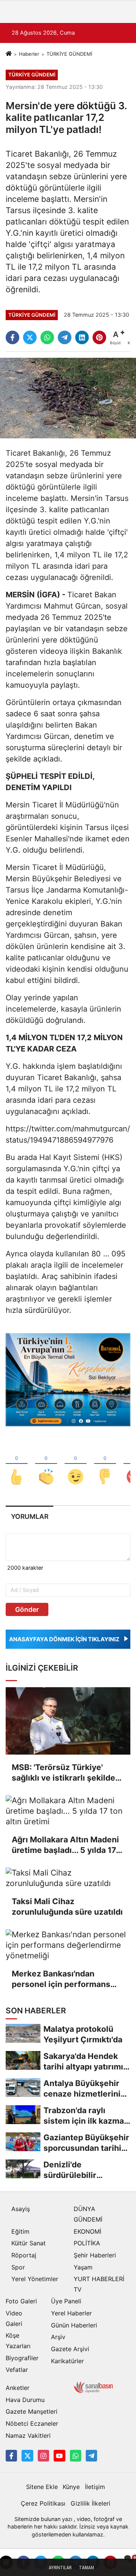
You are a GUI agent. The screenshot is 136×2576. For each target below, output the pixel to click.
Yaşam (83, 2267)
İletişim (95, 2487)
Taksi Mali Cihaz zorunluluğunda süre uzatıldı (67, 1907)
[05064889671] (76, 2455)
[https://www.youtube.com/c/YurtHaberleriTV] (59, 2455)
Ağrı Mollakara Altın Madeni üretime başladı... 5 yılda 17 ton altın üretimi (65, 1845)
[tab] (29, 1516)
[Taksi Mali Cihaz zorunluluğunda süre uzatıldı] (68, 1878)
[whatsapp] (47, 337)
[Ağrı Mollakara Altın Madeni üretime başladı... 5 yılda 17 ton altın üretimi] (68, 1811)
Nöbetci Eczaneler (32, 2423)
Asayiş (21, 2209)
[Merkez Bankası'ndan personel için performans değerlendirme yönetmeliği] (68, 1945)
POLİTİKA (87, 2243)
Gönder (27, 1609)
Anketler (18, 2388)
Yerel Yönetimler (35, 2279)
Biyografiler (22, 2358)
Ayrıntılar (60, 2568)
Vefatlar (17, 2370)
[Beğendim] (17, 1464)
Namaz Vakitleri (28, 2436)
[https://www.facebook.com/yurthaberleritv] (11, 2455)
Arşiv (58, 2337)
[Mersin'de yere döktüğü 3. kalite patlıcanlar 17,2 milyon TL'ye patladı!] (68, 398)
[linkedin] (82, 337)
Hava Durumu (25, 2400)
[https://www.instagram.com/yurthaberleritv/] (43, 2455)
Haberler (29, 54)
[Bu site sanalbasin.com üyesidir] (93, 2387)
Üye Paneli (66, 2301)
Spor (18, 2267)
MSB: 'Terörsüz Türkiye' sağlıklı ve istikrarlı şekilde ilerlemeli (63, 1773)
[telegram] (65, 337)
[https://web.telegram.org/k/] (91, 2455)
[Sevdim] (76, 1464)
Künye (71, 2487)
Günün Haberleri (74, 2325)
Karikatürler (67, 2361)
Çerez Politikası (43, 2503)
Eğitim (20, 2231)
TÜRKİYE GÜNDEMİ (69, 54)
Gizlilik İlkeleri (90, 2503)
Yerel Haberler (71, 2313)
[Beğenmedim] (105, 1464)
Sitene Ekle (42, 2487)
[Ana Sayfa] (9, 54)
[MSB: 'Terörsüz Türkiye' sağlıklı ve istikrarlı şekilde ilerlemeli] (68, 1721)
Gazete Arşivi (70, 2349)
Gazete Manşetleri (32, 2411)
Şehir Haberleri (95, 2255)
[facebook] (12, 337)
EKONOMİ (87, 2231)
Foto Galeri (21, 2301)
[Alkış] (46, 1464)
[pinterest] (99, 337)
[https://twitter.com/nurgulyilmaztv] (27, 2455)
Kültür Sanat (29, 2243)
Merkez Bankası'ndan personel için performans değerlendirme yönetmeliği (65, 1979)
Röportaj (24, 2255)
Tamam (87, 2568)
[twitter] (30, 337)
